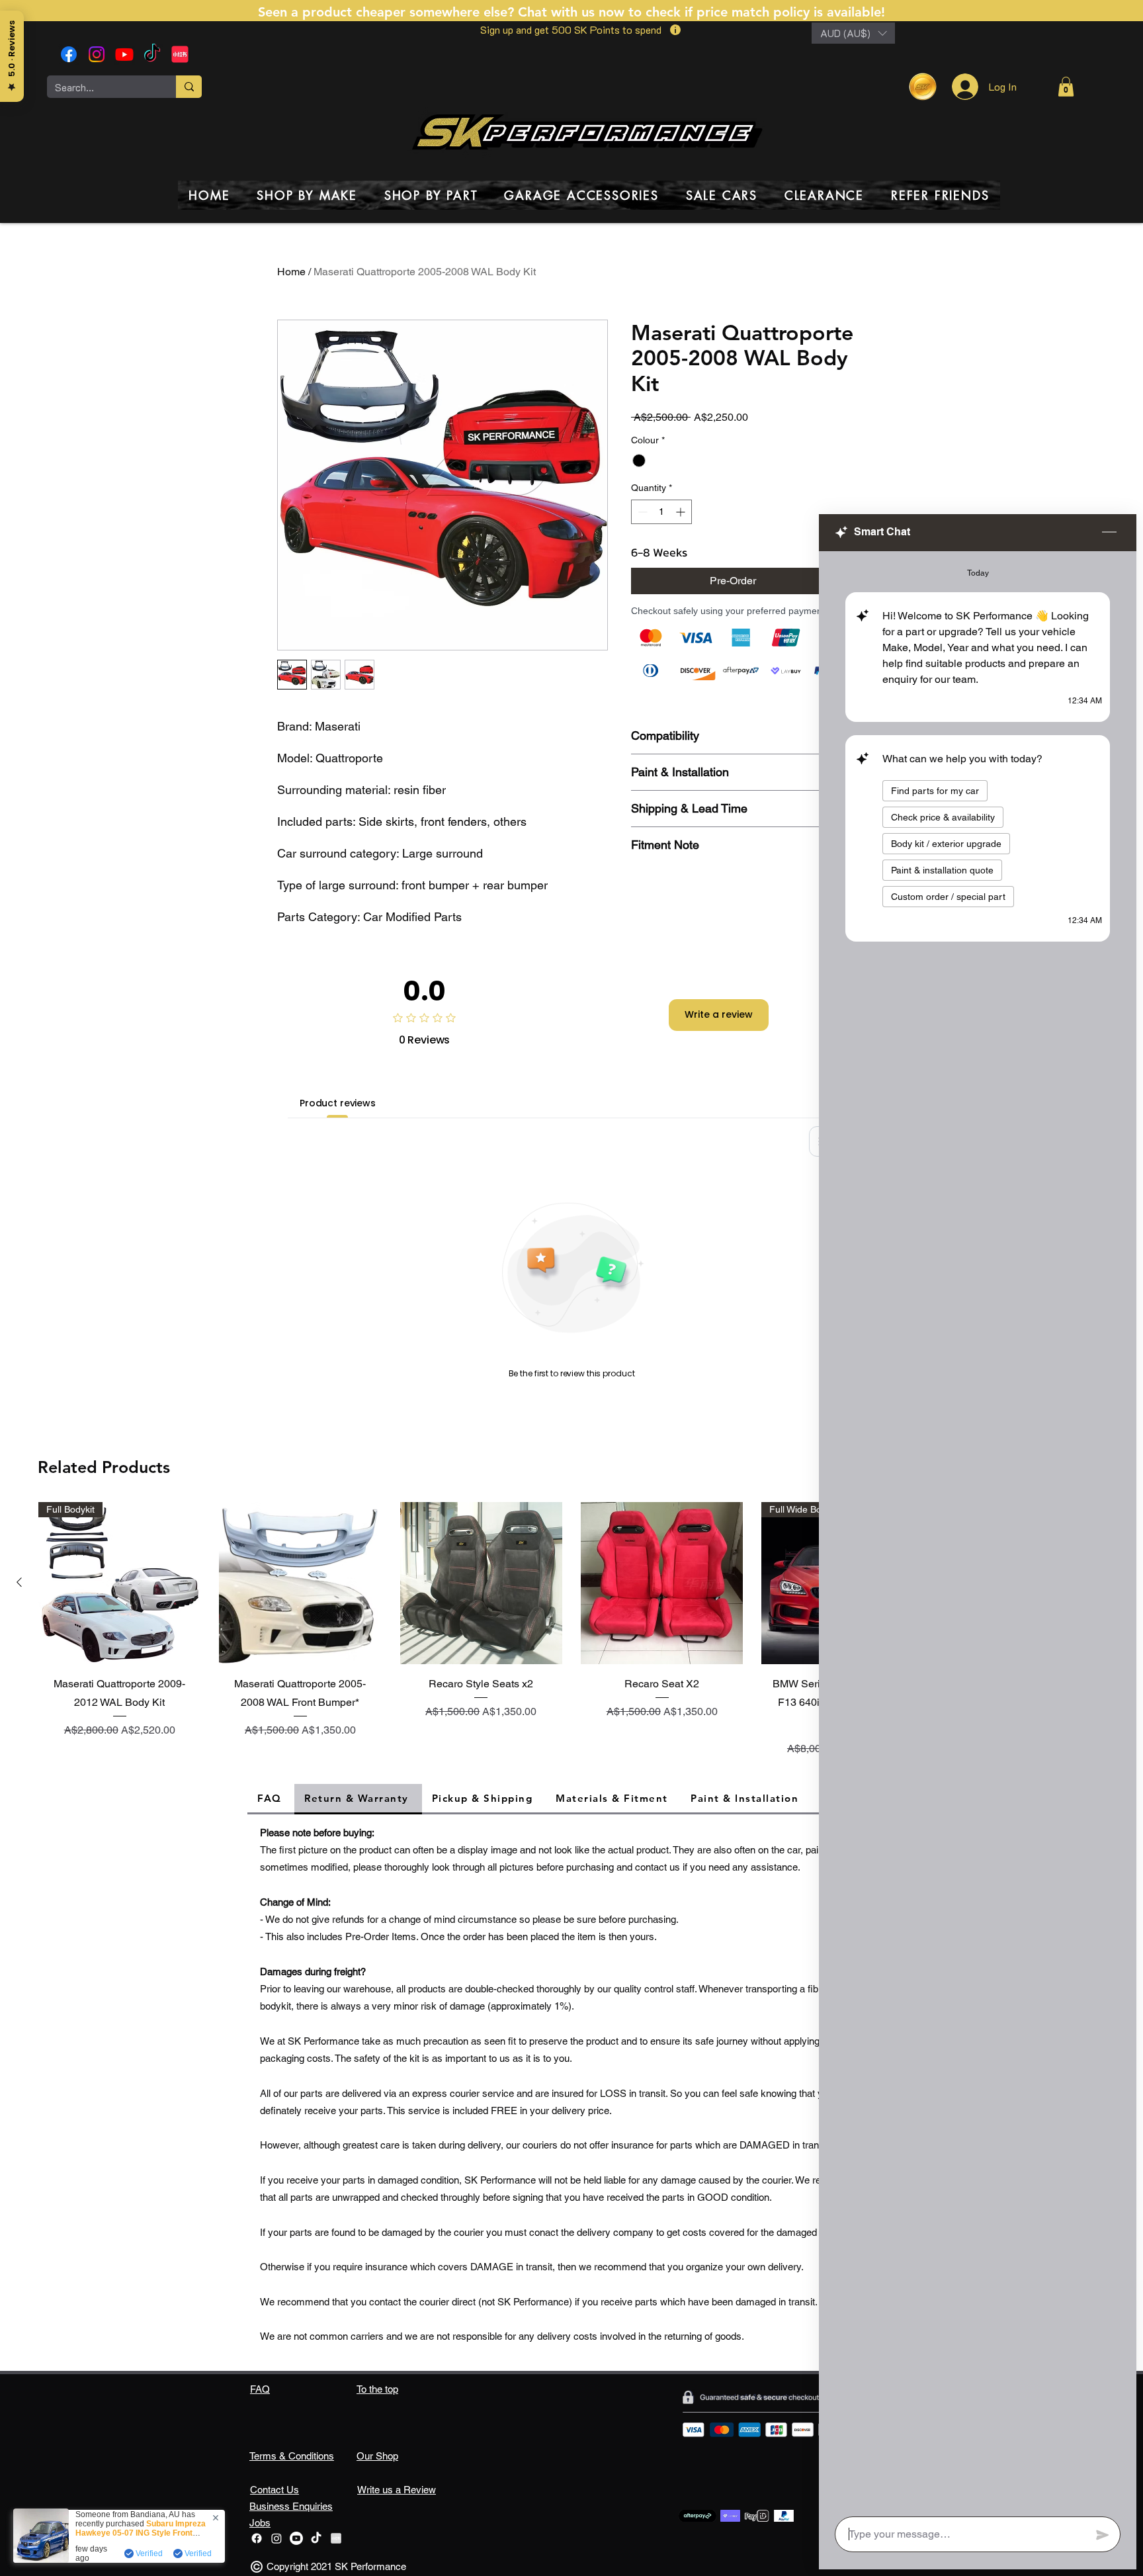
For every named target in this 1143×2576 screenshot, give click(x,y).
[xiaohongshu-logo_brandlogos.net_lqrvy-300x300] (180, 54)
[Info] (675, 30)
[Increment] (682, 512)
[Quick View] (300, 1583)
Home (291, 272)
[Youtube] (124, 54)
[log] (978, 1530)
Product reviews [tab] (338, 1103)
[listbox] (853, 33)
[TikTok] (152, 54)
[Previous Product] (19, 1582)
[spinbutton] (661, 512)
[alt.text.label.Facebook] (69, 54)
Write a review (719, 1014)
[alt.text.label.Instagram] (97, 54)
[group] (571, 1632)
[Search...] (189, 87)
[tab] (271, 1799)
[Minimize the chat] (1109, 533)
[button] (853, 33)
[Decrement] (641, 512)
